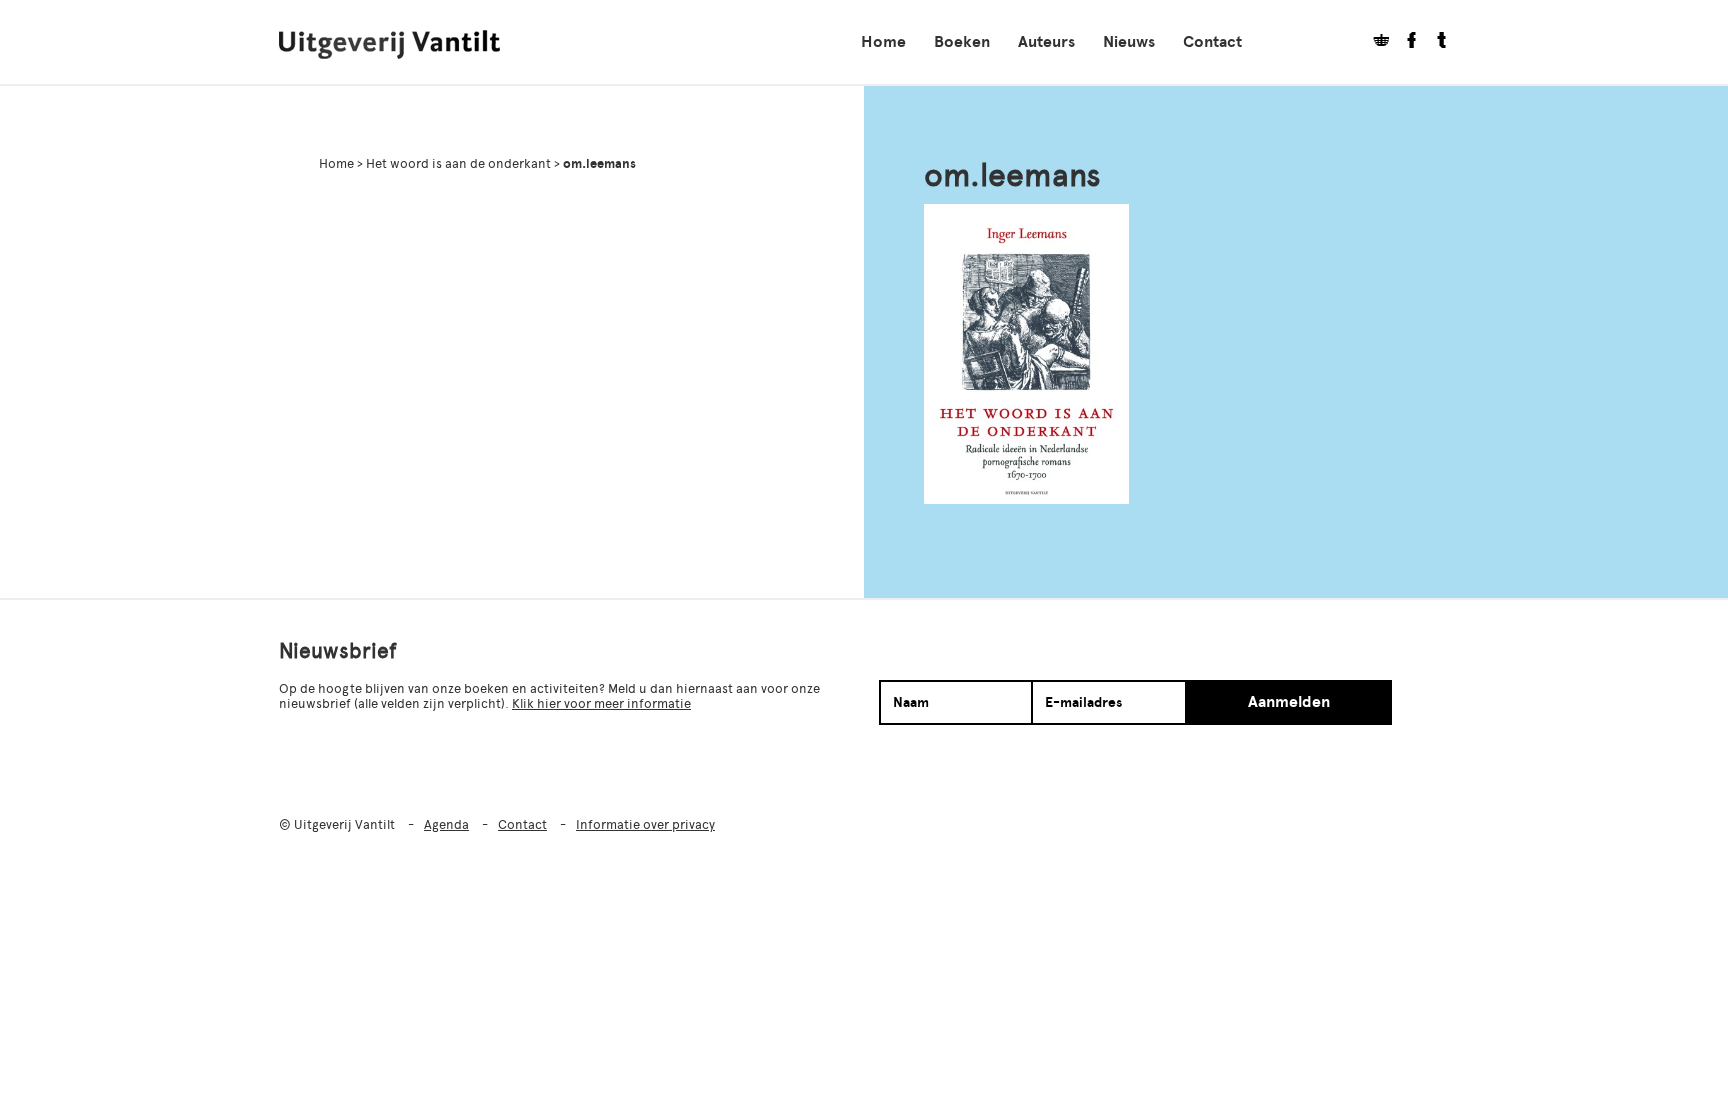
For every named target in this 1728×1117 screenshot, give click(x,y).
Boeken (962, 42)
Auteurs (1046, 42)
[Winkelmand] (1374, 42)
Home (883, 42)
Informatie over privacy (645, 824)
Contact (1212, 42)
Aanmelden (1289, 702)
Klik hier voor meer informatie (601, 703)
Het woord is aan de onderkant (458, 163)
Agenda (446, 824)
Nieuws (1129, 42)
